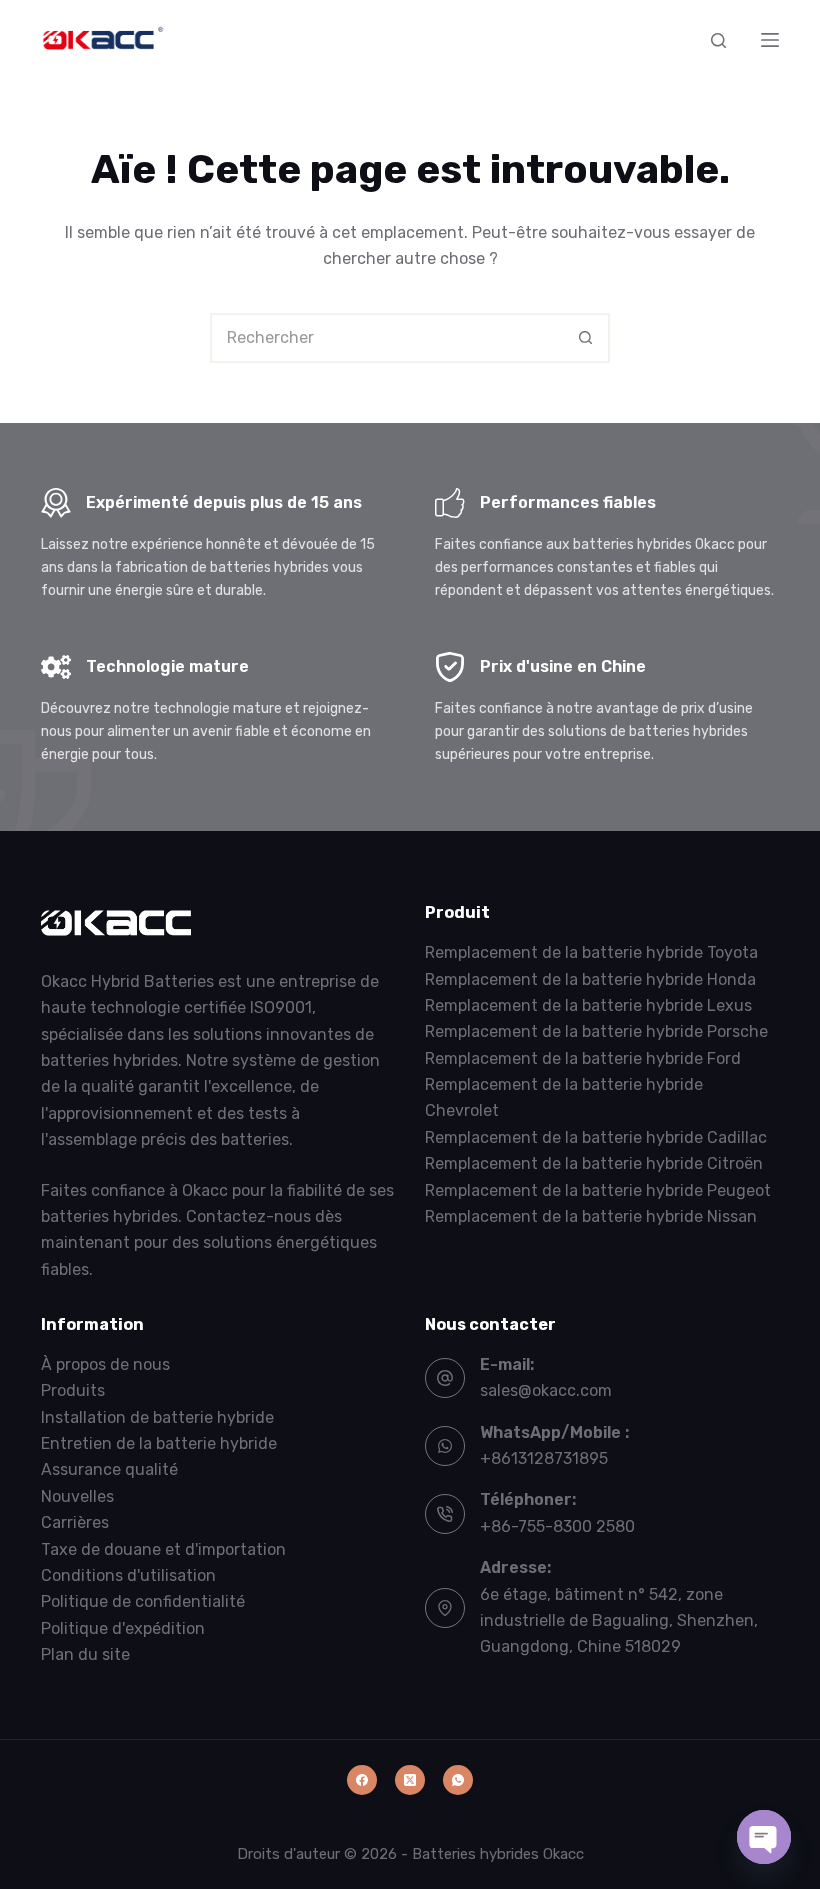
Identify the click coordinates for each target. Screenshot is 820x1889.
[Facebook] (362, 1780)
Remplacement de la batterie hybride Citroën (594, 1163)
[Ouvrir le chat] (764, 1837)
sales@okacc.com (546, 1390)
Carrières (75, 1522)
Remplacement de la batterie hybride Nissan (591, 1216)
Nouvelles (77, 1496)
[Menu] (770, 40)
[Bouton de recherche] (585, 338)
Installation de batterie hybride (157, 1417)
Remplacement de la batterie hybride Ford (583, 1058)
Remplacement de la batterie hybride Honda (590, 979)
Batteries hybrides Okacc (498, 1854)
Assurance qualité (109, 1469)
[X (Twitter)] (410, 1780)
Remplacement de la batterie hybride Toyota (591, 952)
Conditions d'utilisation (128, 1575)
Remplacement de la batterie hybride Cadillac (596, 1137)
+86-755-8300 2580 (557, 1526)
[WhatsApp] (458, 1780)
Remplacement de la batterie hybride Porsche (596, 1031)
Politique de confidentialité (143, 1601)
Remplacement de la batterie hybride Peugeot (598, 1190)
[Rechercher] (718, 40)
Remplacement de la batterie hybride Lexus (588, 1005)
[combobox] (387, 338)
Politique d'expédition (123, 1628)
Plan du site (85, 1654)
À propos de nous (105, 1364)
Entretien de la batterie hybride (159, 1443)
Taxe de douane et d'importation (163, 1549)
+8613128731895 (544, 1458)
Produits (73, 1390)
